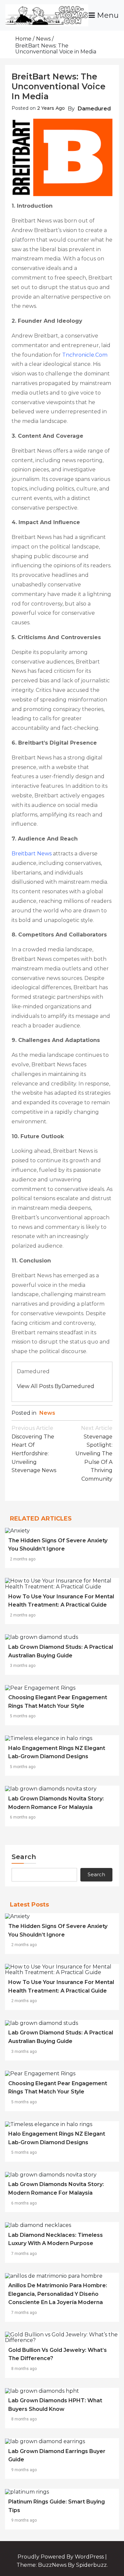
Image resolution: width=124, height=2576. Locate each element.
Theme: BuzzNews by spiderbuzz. (62, 2565)
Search (24, 1857)
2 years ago (51, 108)
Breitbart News (32, 854)
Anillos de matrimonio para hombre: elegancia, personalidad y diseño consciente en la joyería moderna (58, 2294)
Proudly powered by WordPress (61, 2557)
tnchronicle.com (85, 355)
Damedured (94, 109)
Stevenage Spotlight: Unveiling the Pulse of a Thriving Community (94, 1453)
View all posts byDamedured (56, 1386)
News (47, 1413)
